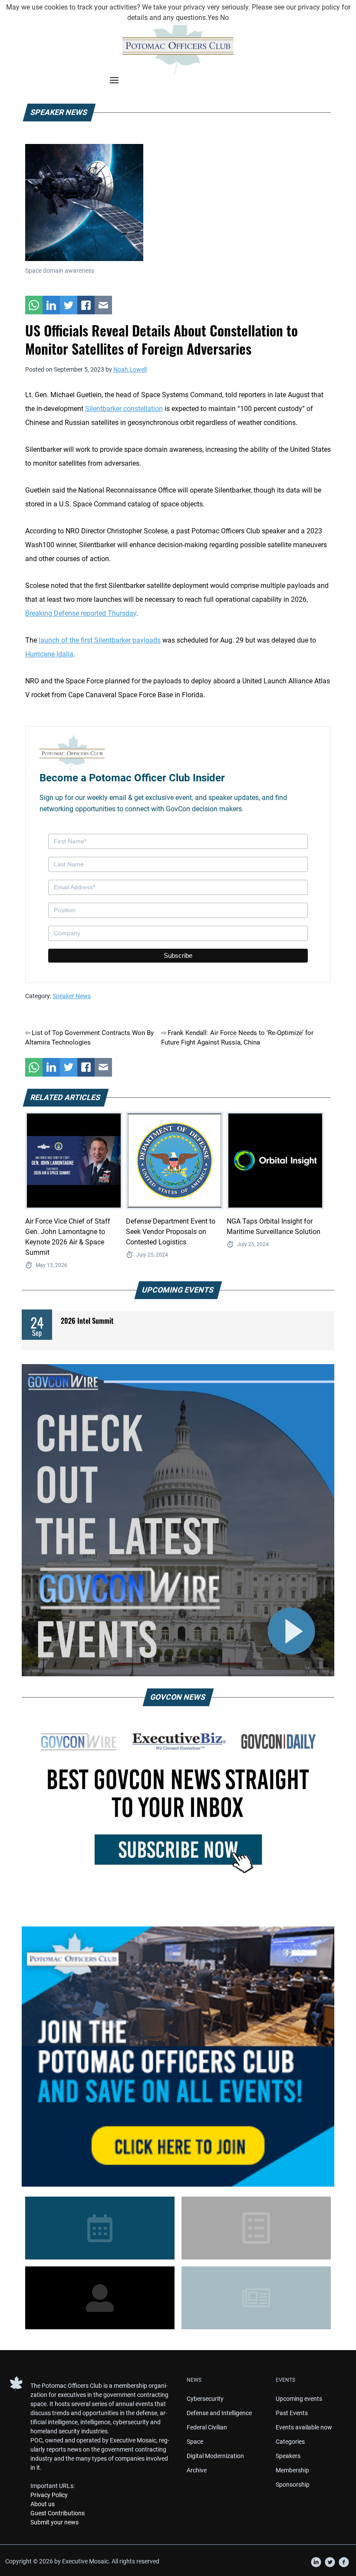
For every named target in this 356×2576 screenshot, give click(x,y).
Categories (290, 2442)
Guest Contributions (58, 2513)
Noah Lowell (130, 369)
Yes (213, 18)
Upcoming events (299, 2399)
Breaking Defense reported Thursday (81, 613)
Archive (197, 2470)
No (224, 18)
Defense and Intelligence (219, 2413)
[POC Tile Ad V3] (178, 2057)
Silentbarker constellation (124, 409)
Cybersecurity (205, 2399)
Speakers (288, 2456)
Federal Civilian (207, 2427)
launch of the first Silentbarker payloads (100, 640)
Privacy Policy (49, 2495)
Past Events (292, 2413)
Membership (292, 2470)
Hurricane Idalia (49, 654)
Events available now (304, 2427)
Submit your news (54, 2522)
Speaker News (72, 996)
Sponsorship (293, 2485)
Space (195, 2442)
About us (43, 2504)
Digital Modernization (215, 2456)
